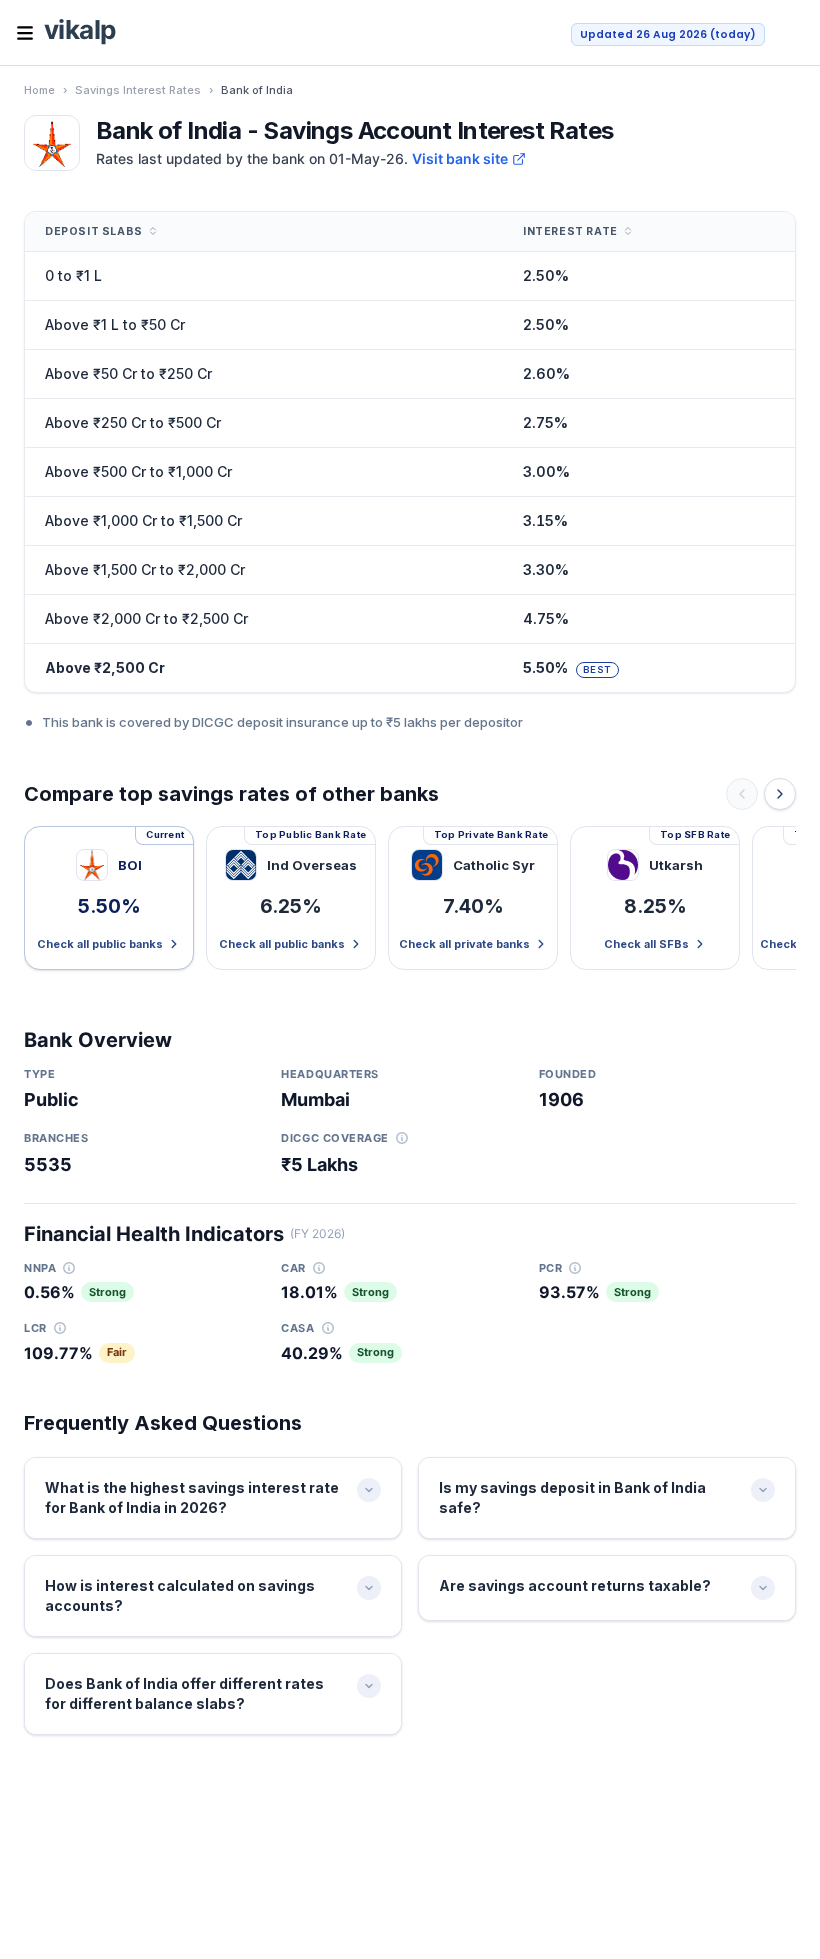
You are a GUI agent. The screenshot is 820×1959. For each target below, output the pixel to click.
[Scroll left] (742, 794)
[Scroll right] (780, 794)
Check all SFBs (646, 944)
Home (39, 90)
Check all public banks (100, 944)
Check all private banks (464, 944)
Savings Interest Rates (138, 90)
